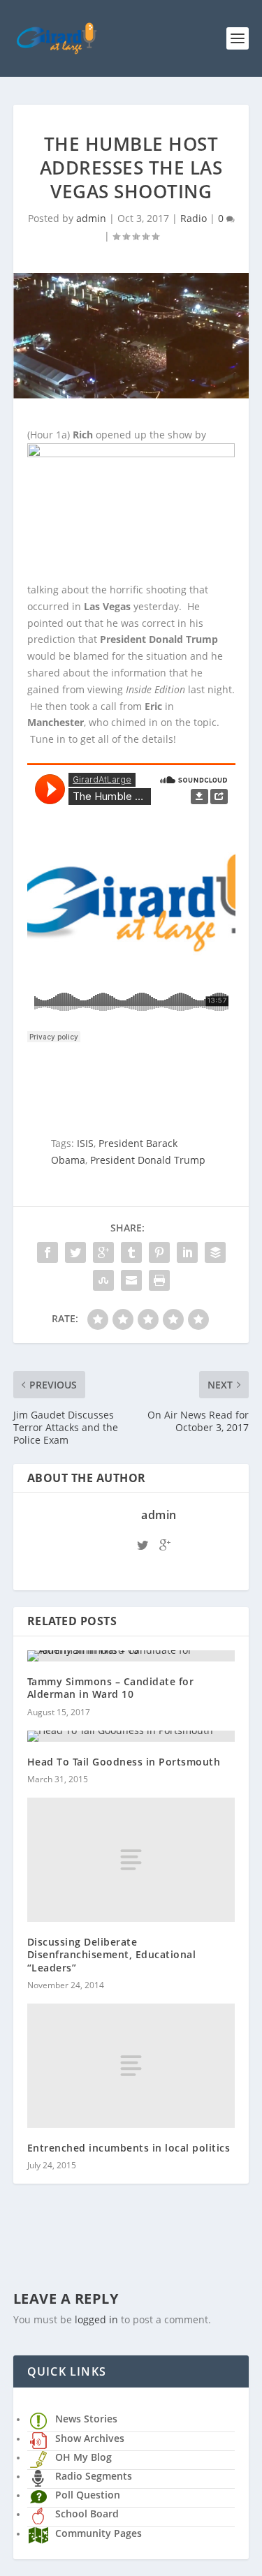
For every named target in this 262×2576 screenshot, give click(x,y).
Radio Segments (94, 2476)
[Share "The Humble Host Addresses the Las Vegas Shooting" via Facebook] (48, 1252)
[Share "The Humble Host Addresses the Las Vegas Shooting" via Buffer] (215, 1252)
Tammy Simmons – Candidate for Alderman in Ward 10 (111, 1688)
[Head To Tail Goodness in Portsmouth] (131, 1736)
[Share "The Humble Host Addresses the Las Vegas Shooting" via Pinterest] (159, 1252)
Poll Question (88, 2495)
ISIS (85, 1143)
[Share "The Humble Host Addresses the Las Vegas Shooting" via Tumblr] (131, 1252)
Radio (194, 218)
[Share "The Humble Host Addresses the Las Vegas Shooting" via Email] (131, 1280)
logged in (96, 2319)
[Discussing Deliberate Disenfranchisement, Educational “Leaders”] (131, 1860)
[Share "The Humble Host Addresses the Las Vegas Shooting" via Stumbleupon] (103, 1280)
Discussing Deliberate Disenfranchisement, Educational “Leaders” (112, 1954)
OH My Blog (83, 2457)
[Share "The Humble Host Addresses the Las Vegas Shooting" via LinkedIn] (187, 1252)
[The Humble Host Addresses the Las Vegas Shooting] (131, 336)
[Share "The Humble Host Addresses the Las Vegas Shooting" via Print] (159, 1280)
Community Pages (99, 2533)
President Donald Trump (148, 1160)
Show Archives (90, 2438)
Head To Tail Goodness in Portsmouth (124, 1762)
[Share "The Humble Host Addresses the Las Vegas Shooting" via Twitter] (75, 1252)
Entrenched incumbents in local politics (129, 2148)
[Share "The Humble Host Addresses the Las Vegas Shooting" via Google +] (103, 1252)
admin (91, 218)
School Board (87, 2514)
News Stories (86, 2419)
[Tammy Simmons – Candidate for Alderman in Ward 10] (131, 1656)
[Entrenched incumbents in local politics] (131, 2066)
